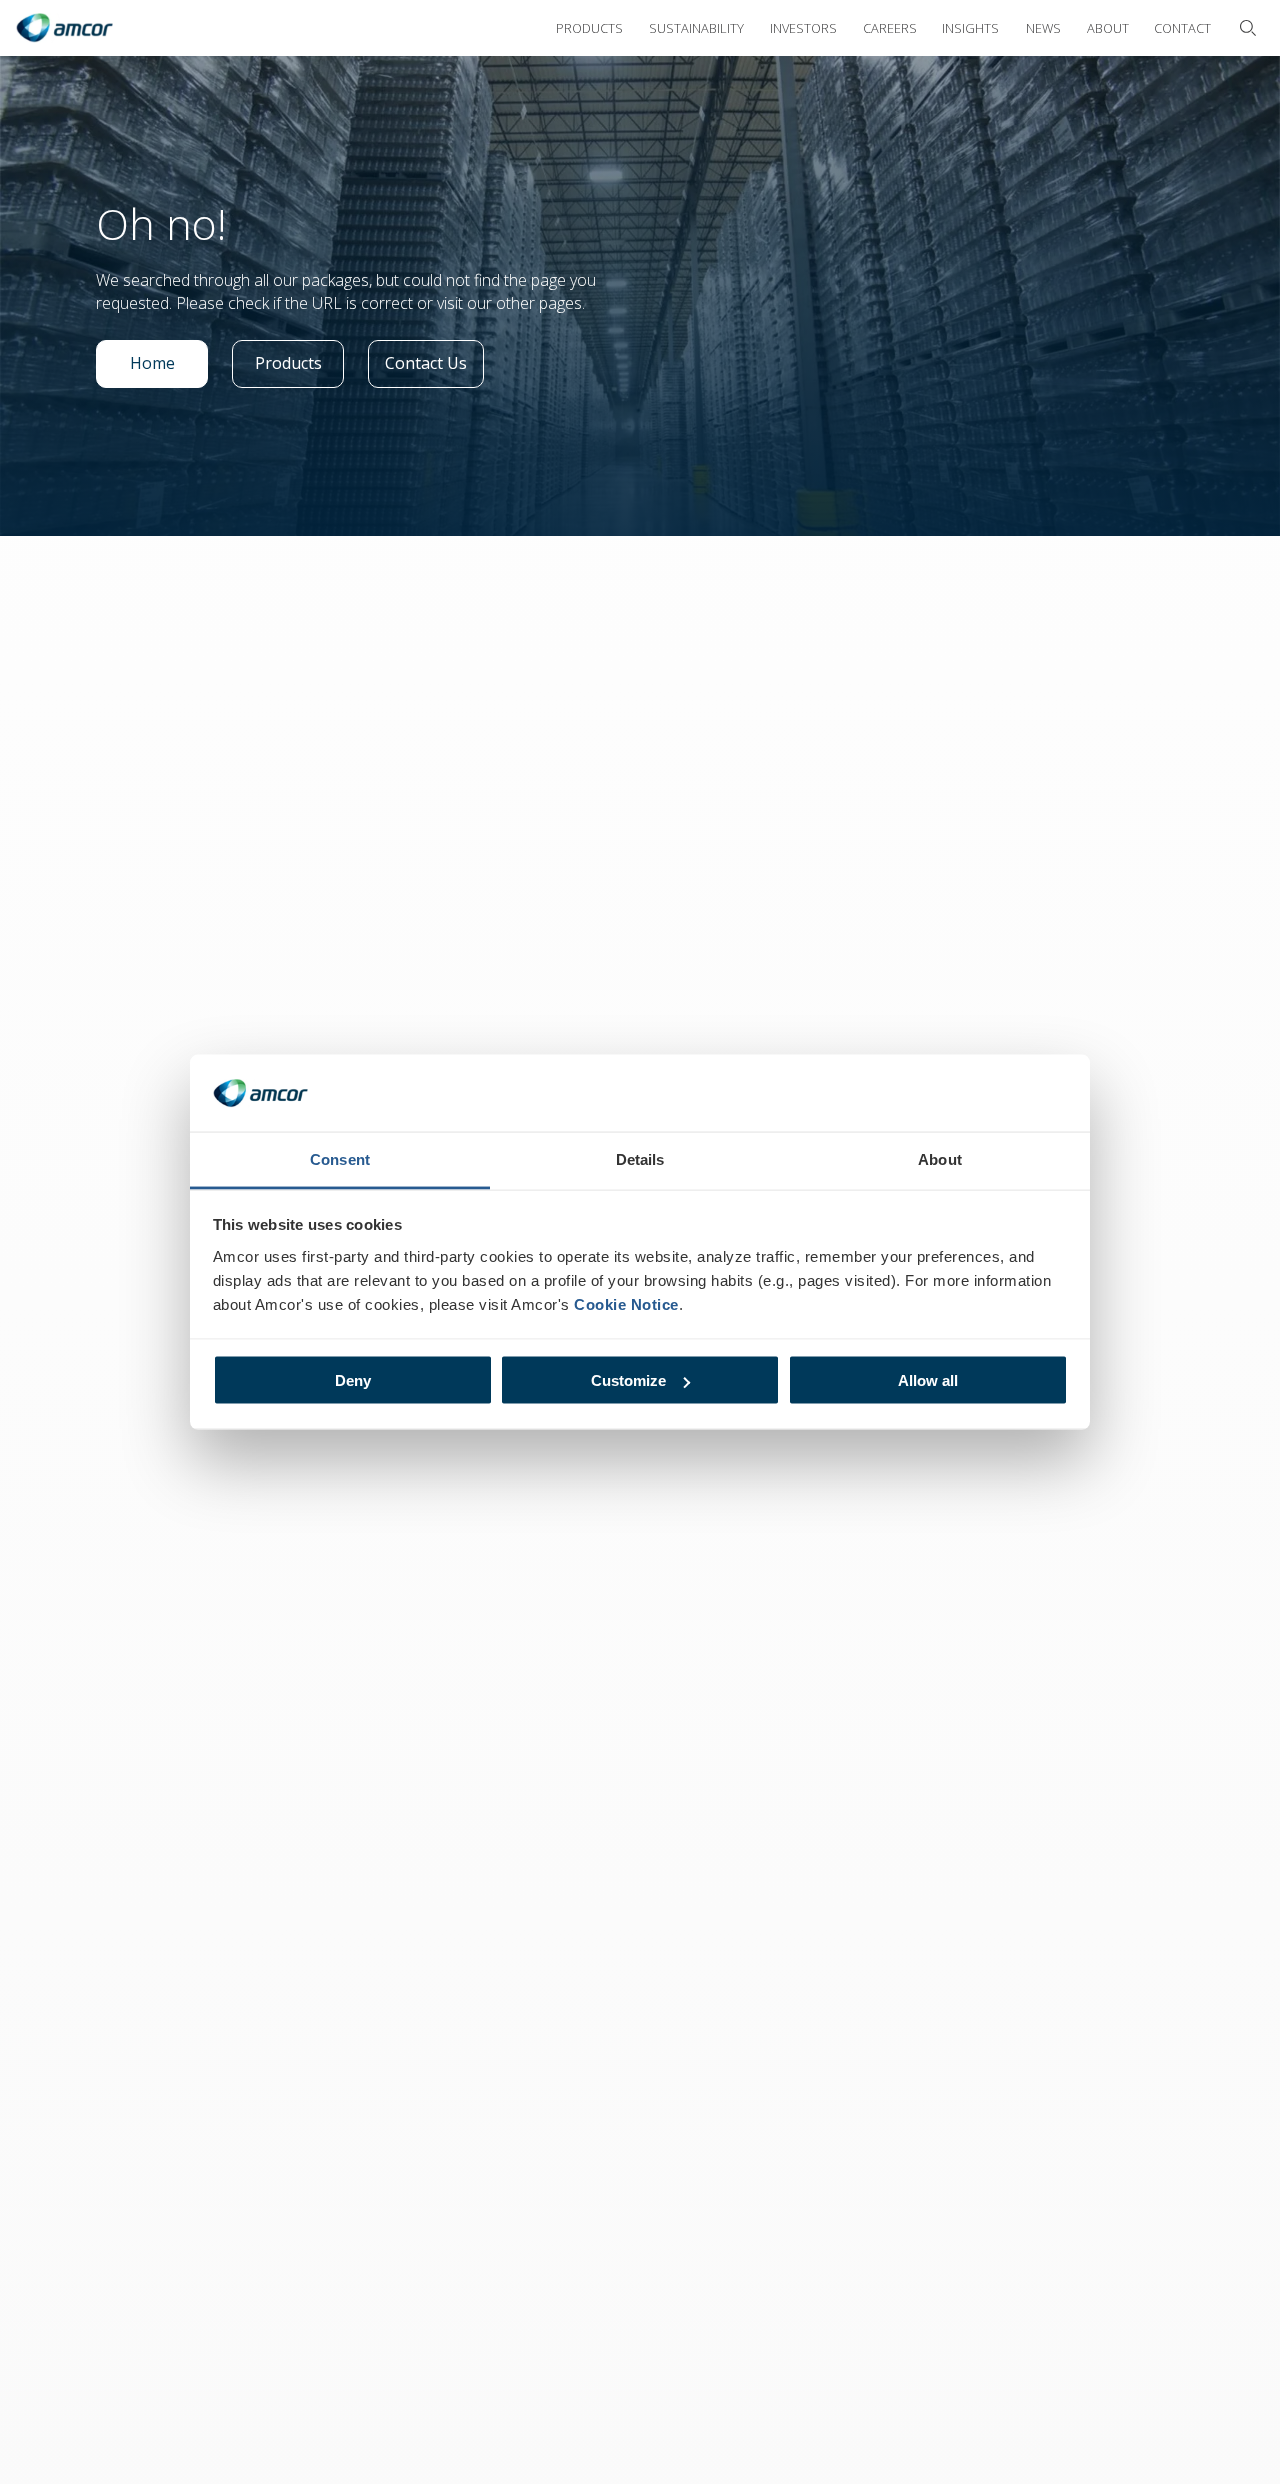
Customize (628, 1380)
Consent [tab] (340, 1158)
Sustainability (696, 28)
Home (169, 368)
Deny (353, 1380)
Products (589, 28)
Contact (1182, 28)
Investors (803, 28)
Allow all (928, 1380)
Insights (970, 28)
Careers (890, 28)
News (1043, 28)
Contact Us (433, 368)
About (1108, 28)
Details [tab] (640, 1158)
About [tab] (940, 1158)
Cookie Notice (626, 1303)
